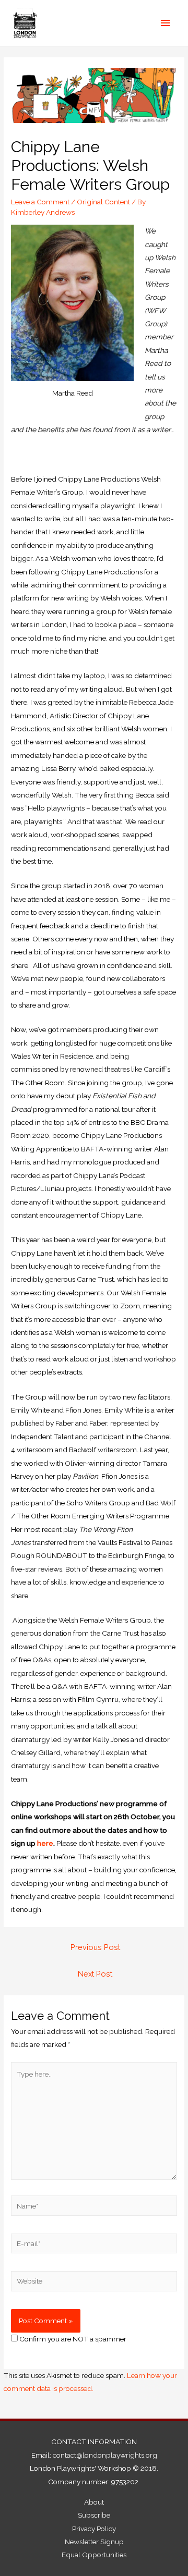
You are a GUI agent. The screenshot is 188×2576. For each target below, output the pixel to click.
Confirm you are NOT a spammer (72, 2339)
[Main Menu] (166, 23)
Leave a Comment (40, 202)
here (45, 1843)
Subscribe (94, 2515)
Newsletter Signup (94, 2542)
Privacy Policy (94, 2529)
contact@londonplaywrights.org (105, 2455)
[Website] (94, 2283)
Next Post (95, 1974)
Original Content (103, 202)
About (94, 2502)
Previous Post (95, 1947)
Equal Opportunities (94, 2555)
